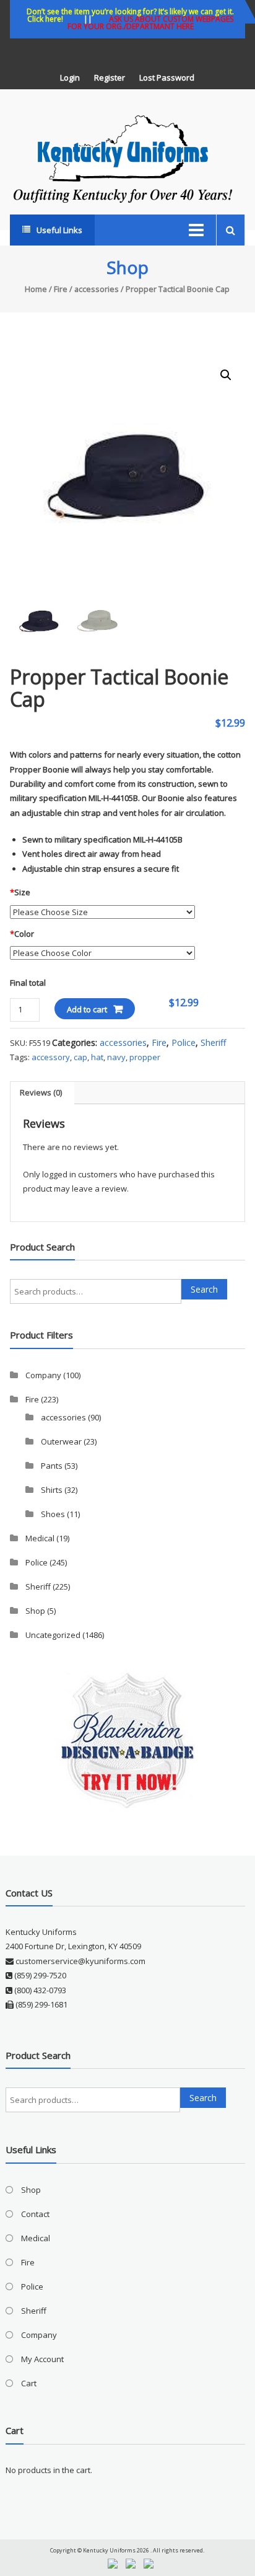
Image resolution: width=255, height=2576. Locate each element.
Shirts (52, 1490)
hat (97, 1057)
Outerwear (61, 1441)
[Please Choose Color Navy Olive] (102, 953)
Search (204, 1289)
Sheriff (213, 1042)
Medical (40, 1538)
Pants (52, 1466)
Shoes (53, 1514)
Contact (35, 2214)
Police (184, 1042)
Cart (29, 2383)
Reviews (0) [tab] (41, 1092)
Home (36, 289)
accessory (51, 1057)
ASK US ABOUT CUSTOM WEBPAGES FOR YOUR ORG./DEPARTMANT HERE (151, 23)
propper (145, 1057)
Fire (61, 289)
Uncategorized (53, 1635)
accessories (97, 289)
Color (22, 934)
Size (20, 892)
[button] (226, 375)
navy (116, 1057)
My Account (42, 2359)
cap (80, 1057)
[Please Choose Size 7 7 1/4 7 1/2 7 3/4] (102, 911)
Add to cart (87, 1009)
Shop (35, 1611)
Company (43, 1375)
